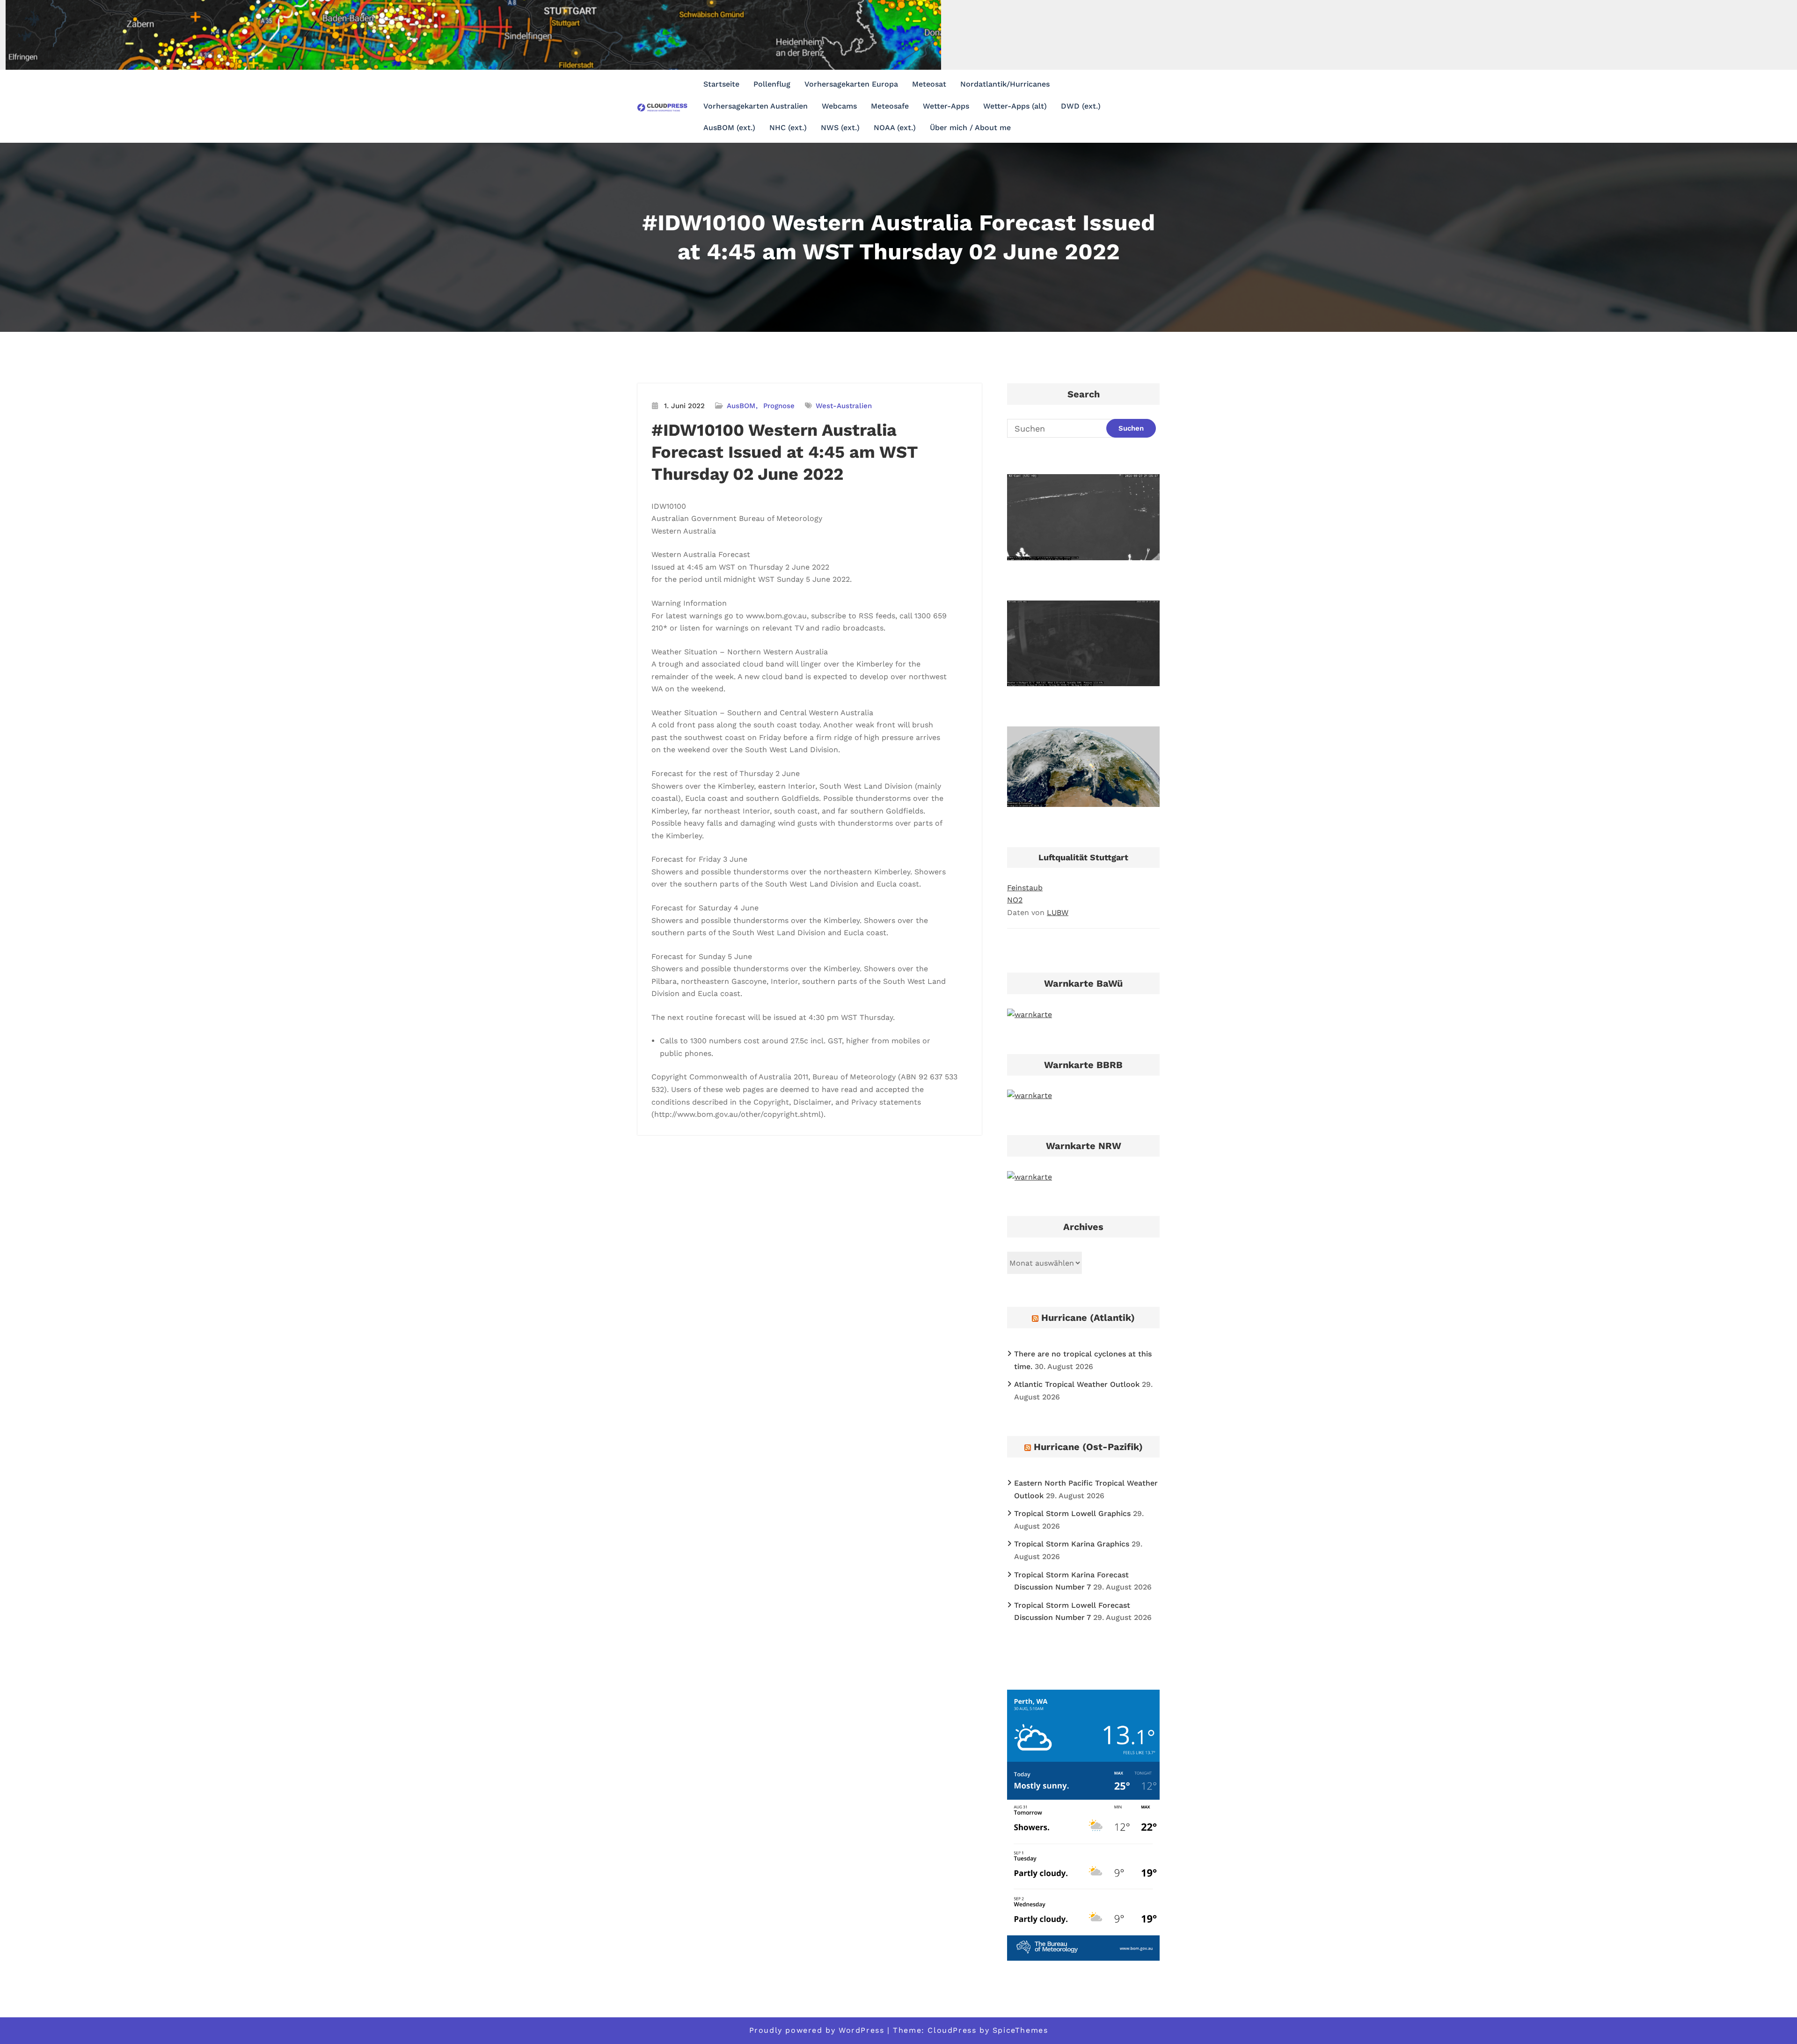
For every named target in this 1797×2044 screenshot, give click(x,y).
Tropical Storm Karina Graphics (1072, 1544)
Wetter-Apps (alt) (1015, 106)
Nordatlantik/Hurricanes (1005, 84)
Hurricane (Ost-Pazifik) (1088, 1447)
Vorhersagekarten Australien (756, 106)
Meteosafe (890, 106)
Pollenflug (772, 84)
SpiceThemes (1020, 2030)
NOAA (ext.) (895, 128)
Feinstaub (1025, 888)
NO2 (1015, 900)
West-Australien (844, 406)
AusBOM (741, 406)
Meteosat (929, 84)
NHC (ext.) (788, 128)
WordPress (861, 2030)
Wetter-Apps (946, 106)
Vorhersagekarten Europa (851, 84)
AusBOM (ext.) (729, 128)
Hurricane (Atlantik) (1088, 1318)
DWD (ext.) (1081, 106)
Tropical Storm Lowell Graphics (1072, 1513)
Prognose (779, 406)
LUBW (1058, 912)
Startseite (721, 84)
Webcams (839, 106)
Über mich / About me (970, 128)
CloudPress (952, 2030)
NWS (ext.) (840, 128)
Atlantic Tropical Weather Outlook (1077, 1384)
